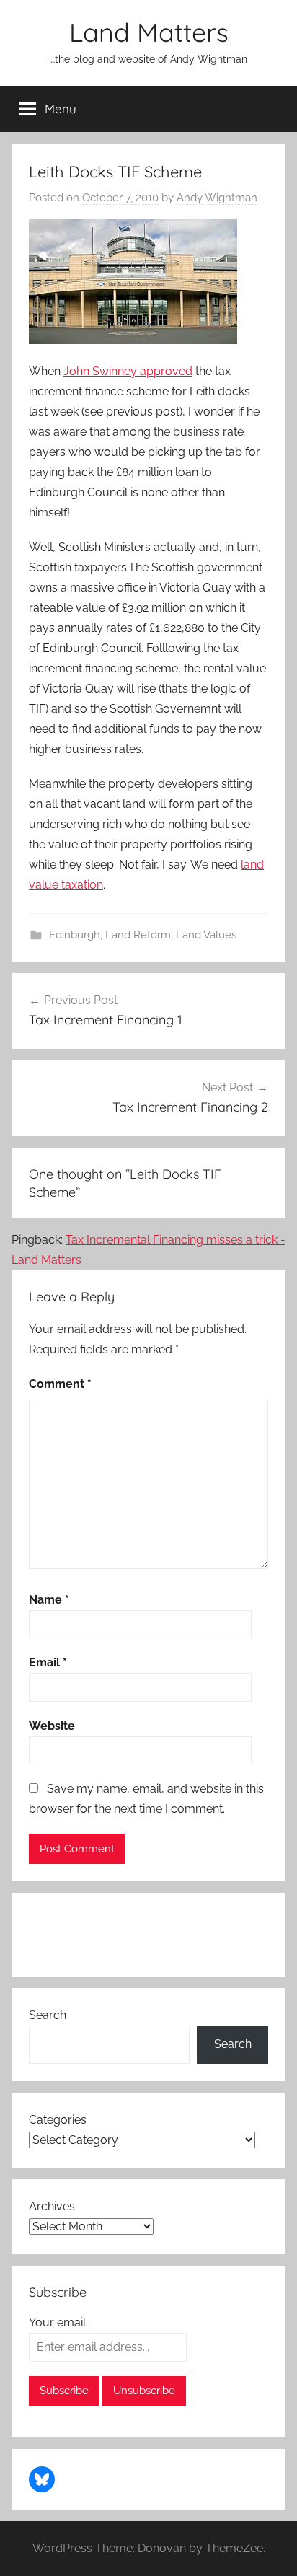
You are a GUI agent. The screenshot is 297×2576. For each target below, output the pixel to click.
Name (49, 1600)
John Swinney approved (128, 371)
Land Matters (149, 32)
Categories (58, 2120)
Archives (52, 2206)
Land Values (206, 935)
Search (48, 2015)
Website (52, 1726)
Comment (60, 1384)
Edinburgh (75, 935)
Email (48, 1662)
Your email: (58, 2322)
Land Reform (138, 935)
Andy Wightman (217, 198)
